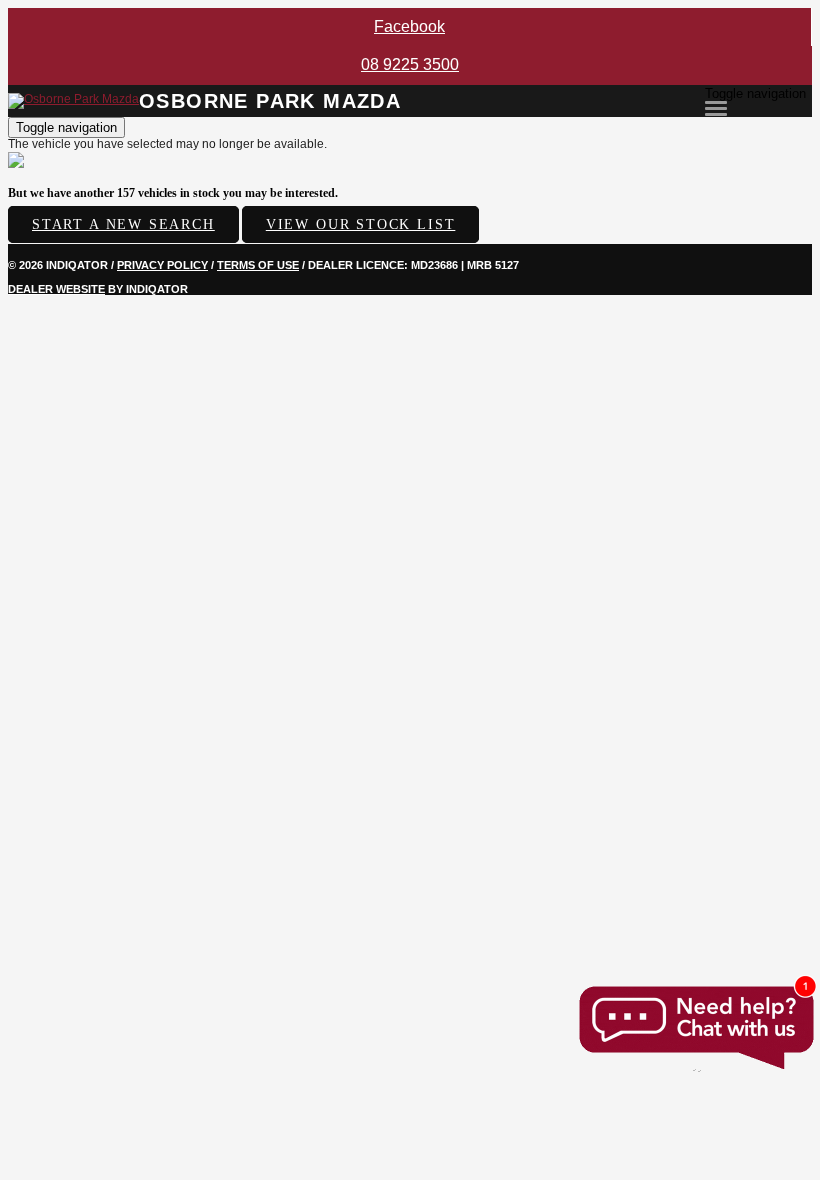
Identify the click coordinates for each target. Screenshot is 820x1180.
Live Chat (695, 1028)
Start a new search (123, 224)
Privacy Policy (162, 265)
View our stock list (361, 224)
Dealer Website (56, 289)
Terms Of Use (258, 265)
